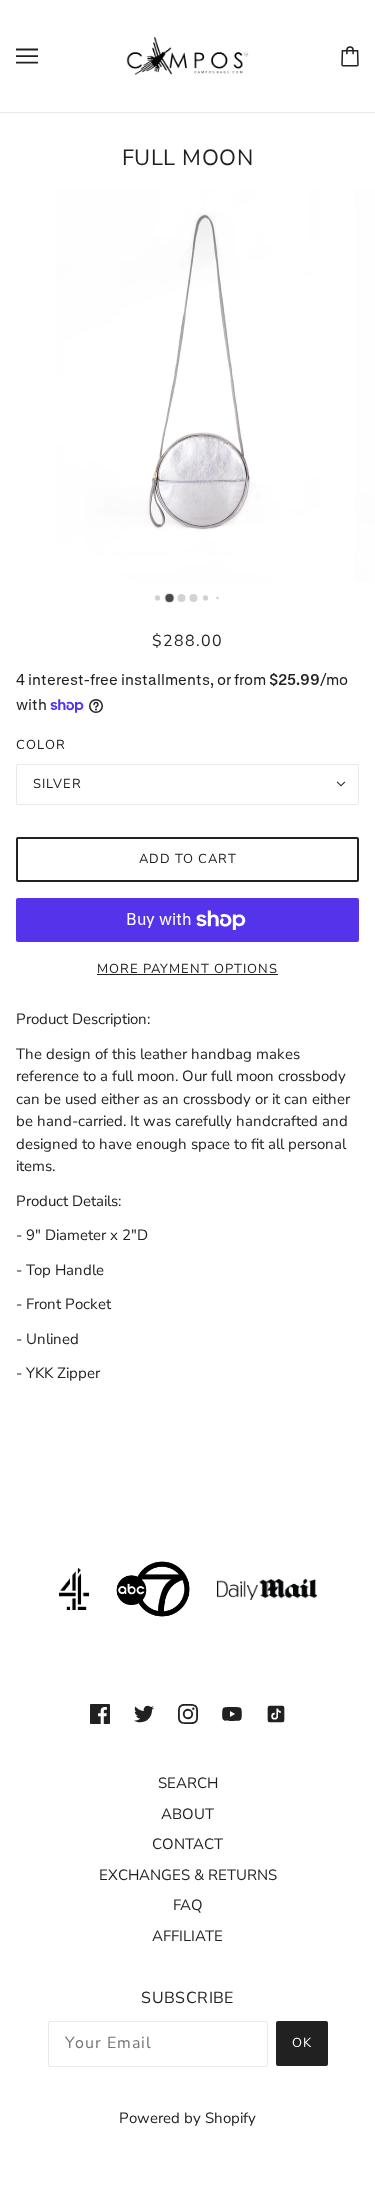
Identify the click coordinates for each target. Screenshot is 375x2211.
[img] (100, 1713)
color (41, 745)
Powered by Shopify (187, 2118)
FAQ (188, 1905)
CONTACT (187, 1844)
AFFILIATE (187, 1936)
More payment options (187, 969)
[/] (188, 55)
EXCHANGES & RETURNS (188, 1875)
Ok (302, 2043)
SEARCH (188, 1783)
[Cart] (350, 56)
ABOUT (187, 1814)
